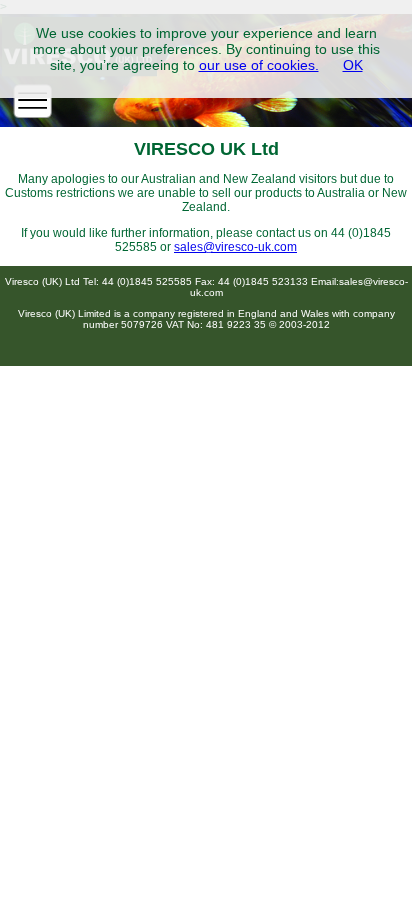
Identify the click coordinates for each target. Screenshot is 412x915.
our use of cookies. (259, 65)
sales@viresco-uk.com (235, 247)
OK (353, 65)
